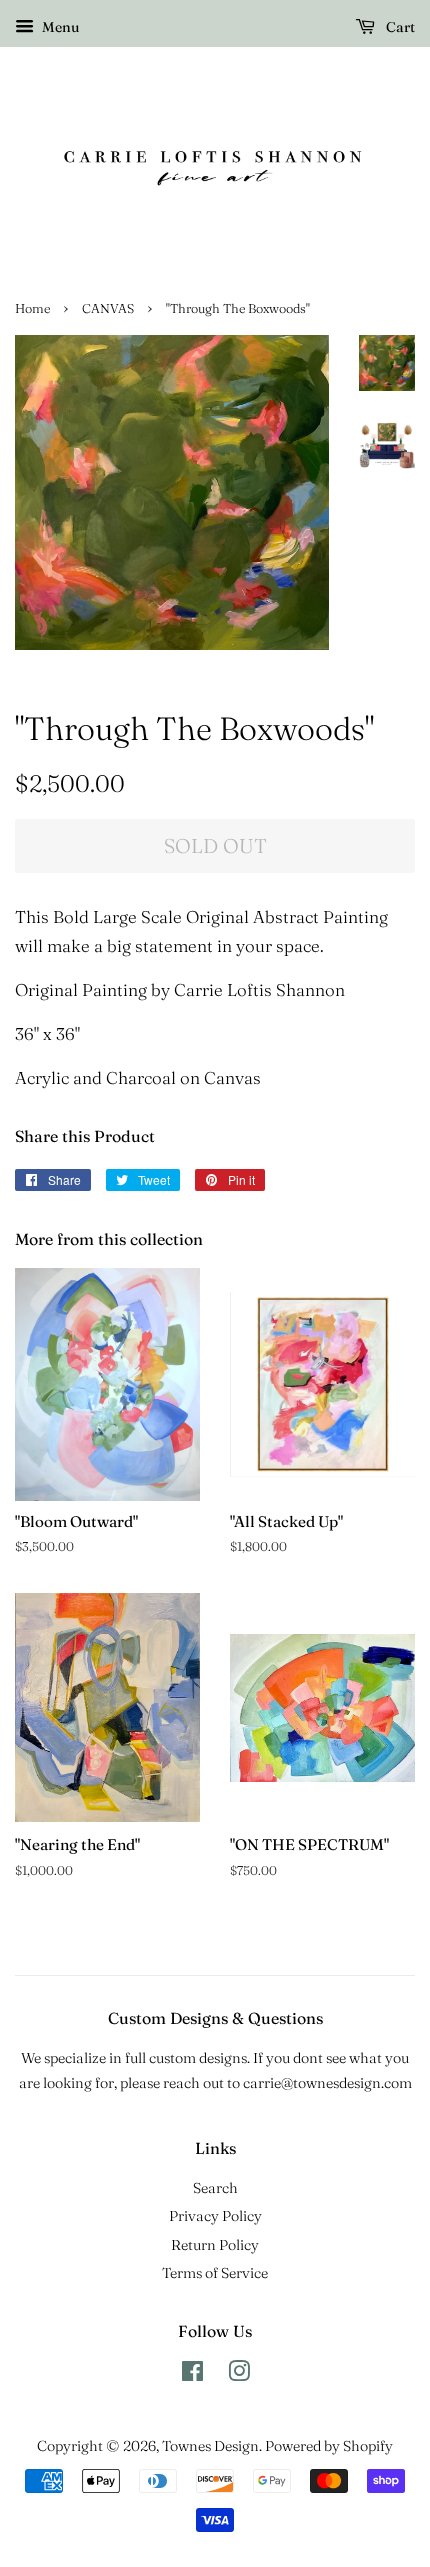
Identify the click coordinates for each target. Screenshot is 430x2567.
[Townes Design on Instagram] (239, 2375)
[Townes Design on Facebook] (192, 2375)
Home (32, 308)
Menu (59, 27)
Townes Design (210, 2446)
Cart (399, 27)
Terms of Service (215, 2273)
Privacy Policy (215, 2216)
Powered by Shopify (329, 2446)
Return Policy (215, 2245)
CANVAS (108, 308)
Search (215, 2188)
